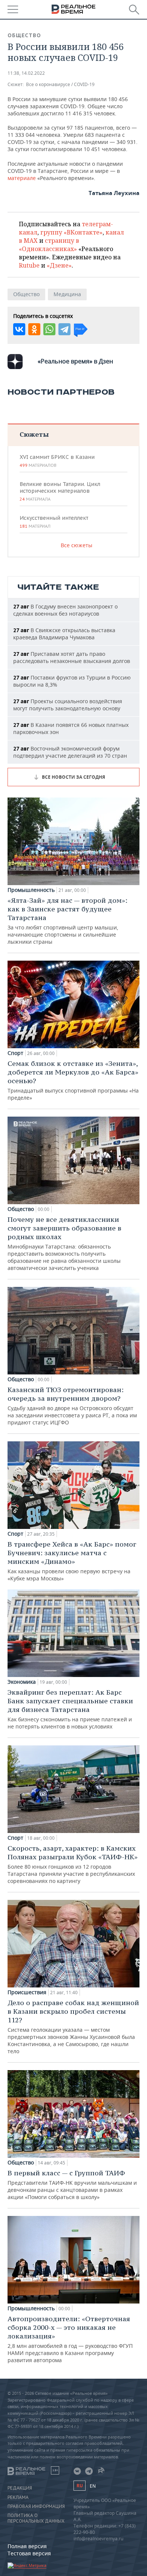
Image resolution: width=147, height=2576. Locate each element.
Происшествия (27, 1992)
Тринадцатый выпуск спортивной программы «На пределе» (73, 1080)
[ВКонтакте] (19, 329)
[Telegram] (64, 329)
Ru (80, 2486)
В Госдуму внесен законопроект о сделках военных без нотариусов (65, 610)
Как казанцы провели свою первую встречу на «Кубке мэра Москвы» (72, 1561)
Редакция (20, 2488)
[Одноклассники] (34, 329)
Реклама (18, 2497)
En (93, 2486)
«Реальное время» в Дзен (75, 361)
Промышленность (31, 890)
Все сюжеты (77, 545)
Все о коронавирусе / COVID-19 (60, 84)
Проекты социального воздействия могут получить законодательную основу (68, 705)
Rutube (29, 265)
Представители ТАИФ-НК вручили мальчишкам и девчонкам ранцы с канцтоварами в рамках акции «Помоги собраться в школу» (72, 2185)
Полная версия (27, 2546)
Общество (24, 35)
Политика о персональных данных (36, 2518)
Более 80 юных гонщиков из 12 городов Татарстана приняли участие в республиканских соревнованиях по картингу (73, 1864)
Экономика (22, 1682)
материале (22, 178)
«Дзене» (59, 265)
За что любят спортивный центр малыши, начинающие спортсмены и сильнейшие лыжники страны (67, 921)
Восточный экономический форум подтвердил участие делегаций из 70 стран (70, 752)
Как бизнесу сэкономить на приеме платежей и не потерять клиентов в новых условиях (70, 1709)
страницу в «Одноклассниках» (49, 245)
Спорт (15, 1053)
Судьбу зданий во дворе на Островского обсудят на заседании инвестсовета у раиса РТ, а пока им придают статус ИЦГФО (72, 1406)
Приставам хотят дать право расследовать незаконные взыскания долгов (72, 657)
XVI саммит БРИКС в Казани (57, 461)
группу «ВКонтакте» (71, 232)
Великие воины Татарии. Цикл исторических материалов (60, 491)
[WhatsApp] (49, 329)
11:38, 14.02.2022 (26, 73)
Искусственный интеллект (54, 522)
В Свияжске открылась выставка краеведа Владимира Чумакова (64, 634)
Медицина (67, 294)
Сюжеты (34, 434)
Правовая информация (36, 2506)
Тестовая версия (29, 2553)
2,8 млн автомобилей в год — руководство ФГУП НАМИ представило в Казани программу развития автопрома (70, 2339)
